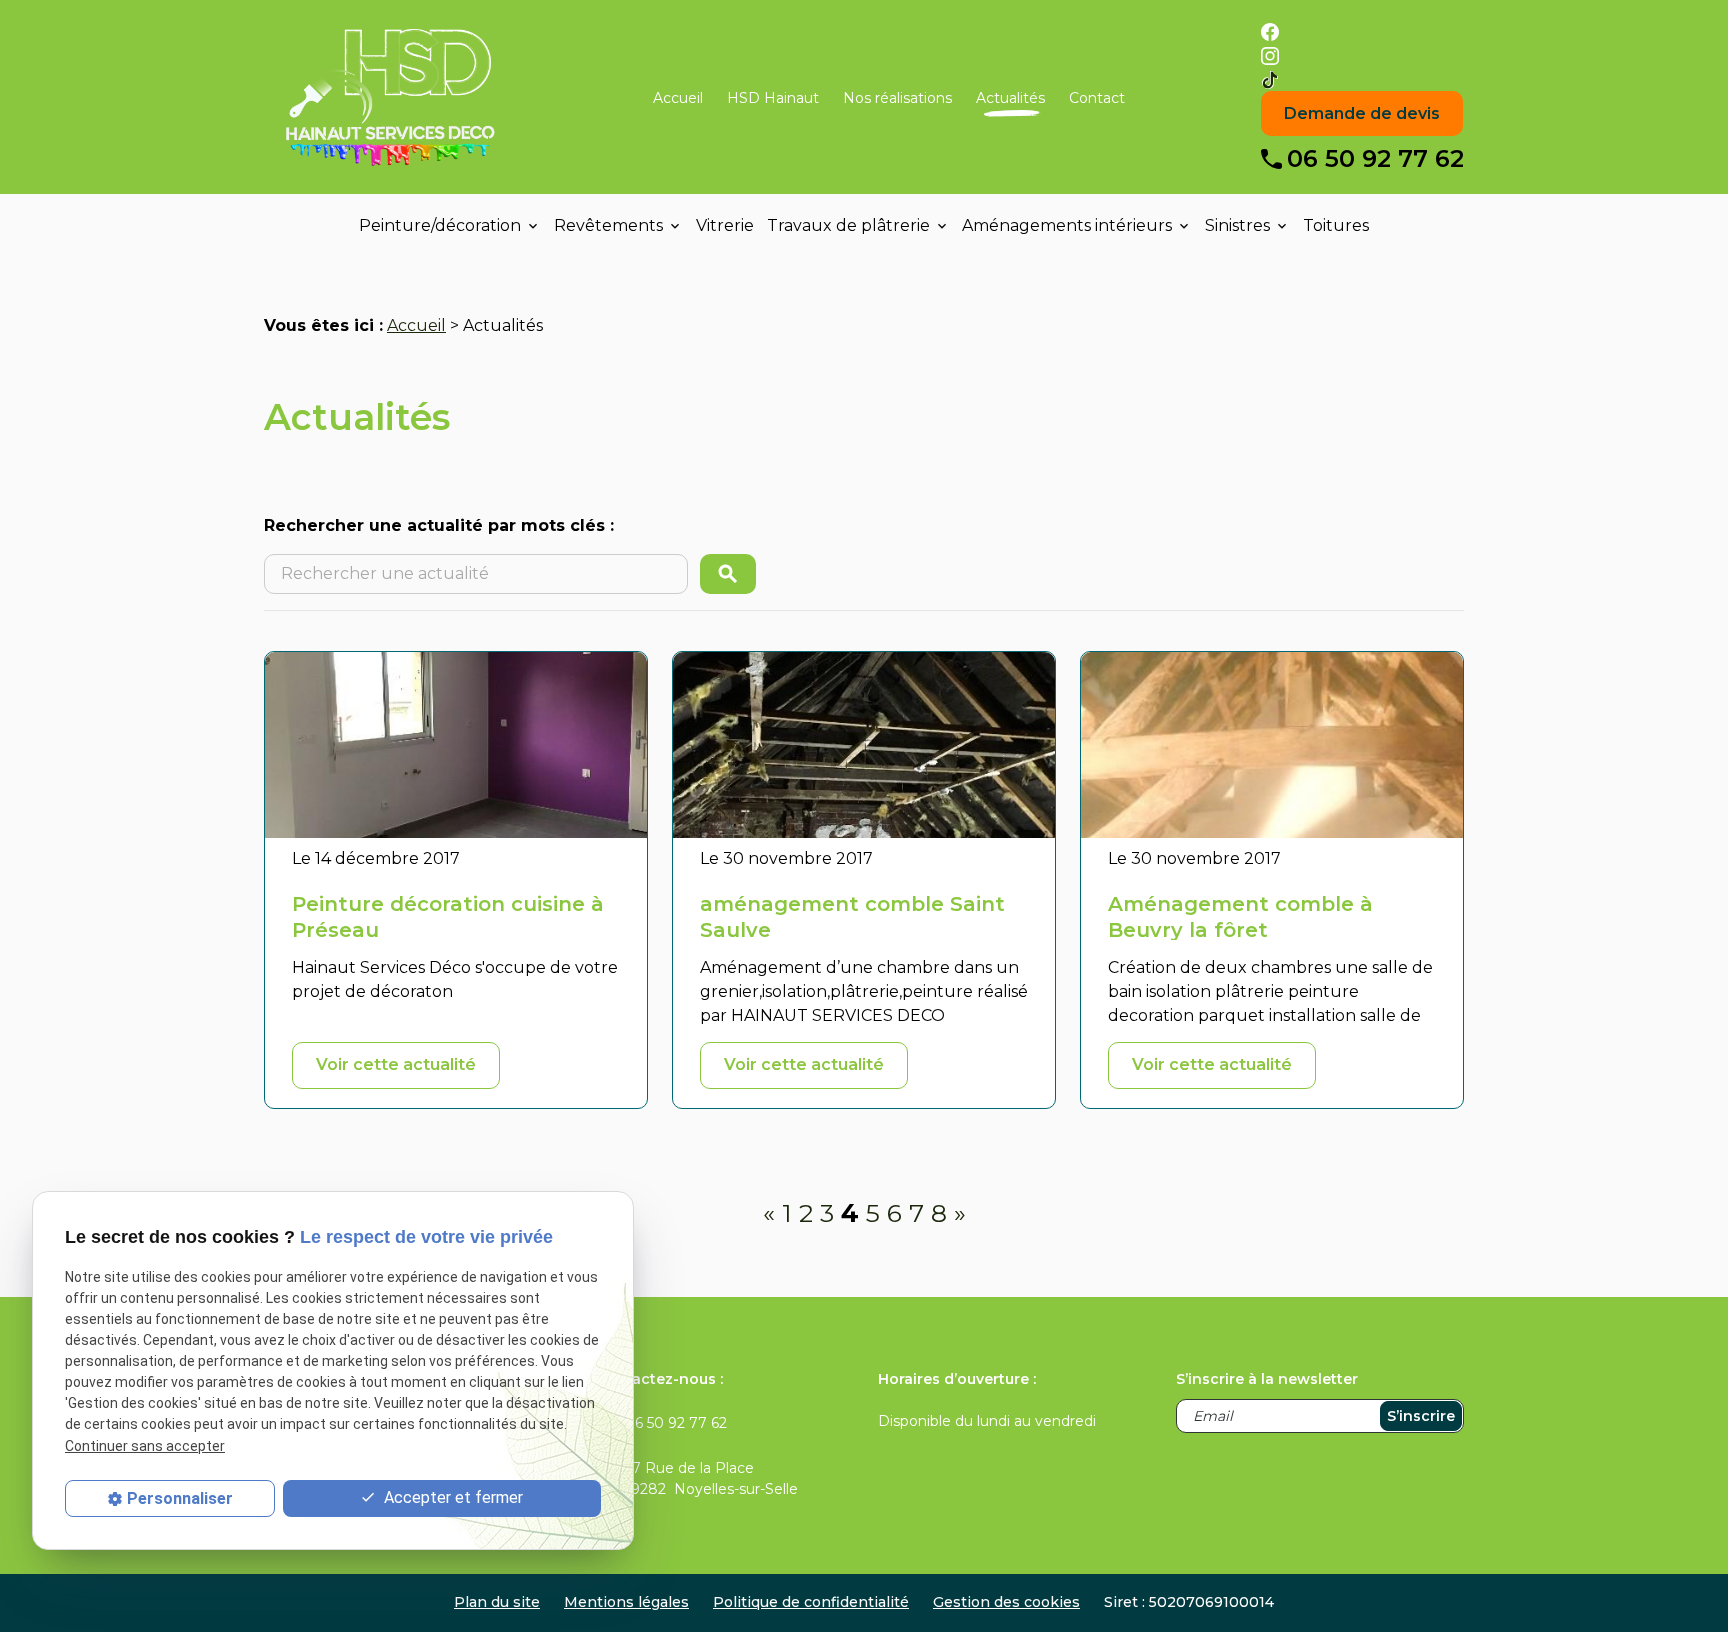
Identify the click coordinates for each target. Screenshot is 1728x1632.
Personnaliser (180, 1498)
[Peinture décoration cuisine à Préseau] (456, 745)
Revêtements (608, 225)
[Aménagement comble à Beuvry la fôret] (1272, 745)
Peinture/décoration (440, 225)
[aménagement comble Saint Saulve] (864, 745)
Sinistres (1237, 225)
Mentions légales (626, 1602)
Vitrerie (725, 225)
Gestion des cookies (1006, 1602)
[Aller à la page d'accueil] (390, 98)
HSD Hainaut (773, 98)
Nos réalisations (897, 98)
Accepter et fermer (451, 1498)
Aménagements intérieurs (1067, 225)
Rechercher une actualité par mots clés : (439, 525)
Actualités (1010, 98)
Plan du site (497, 1602)
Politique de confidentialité (811, 1602)
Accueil (678, 98)
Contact (1097, 98)
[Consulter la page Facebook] (1270, 30)
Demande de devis (1362, 113)
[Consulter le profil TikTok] (1270, 78)
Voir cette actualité (396, 1064)
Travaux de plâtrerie (848, 225)
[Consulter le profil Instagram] (1270, 54)
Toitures (1336, 225)
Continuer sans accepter (145, 1446)
